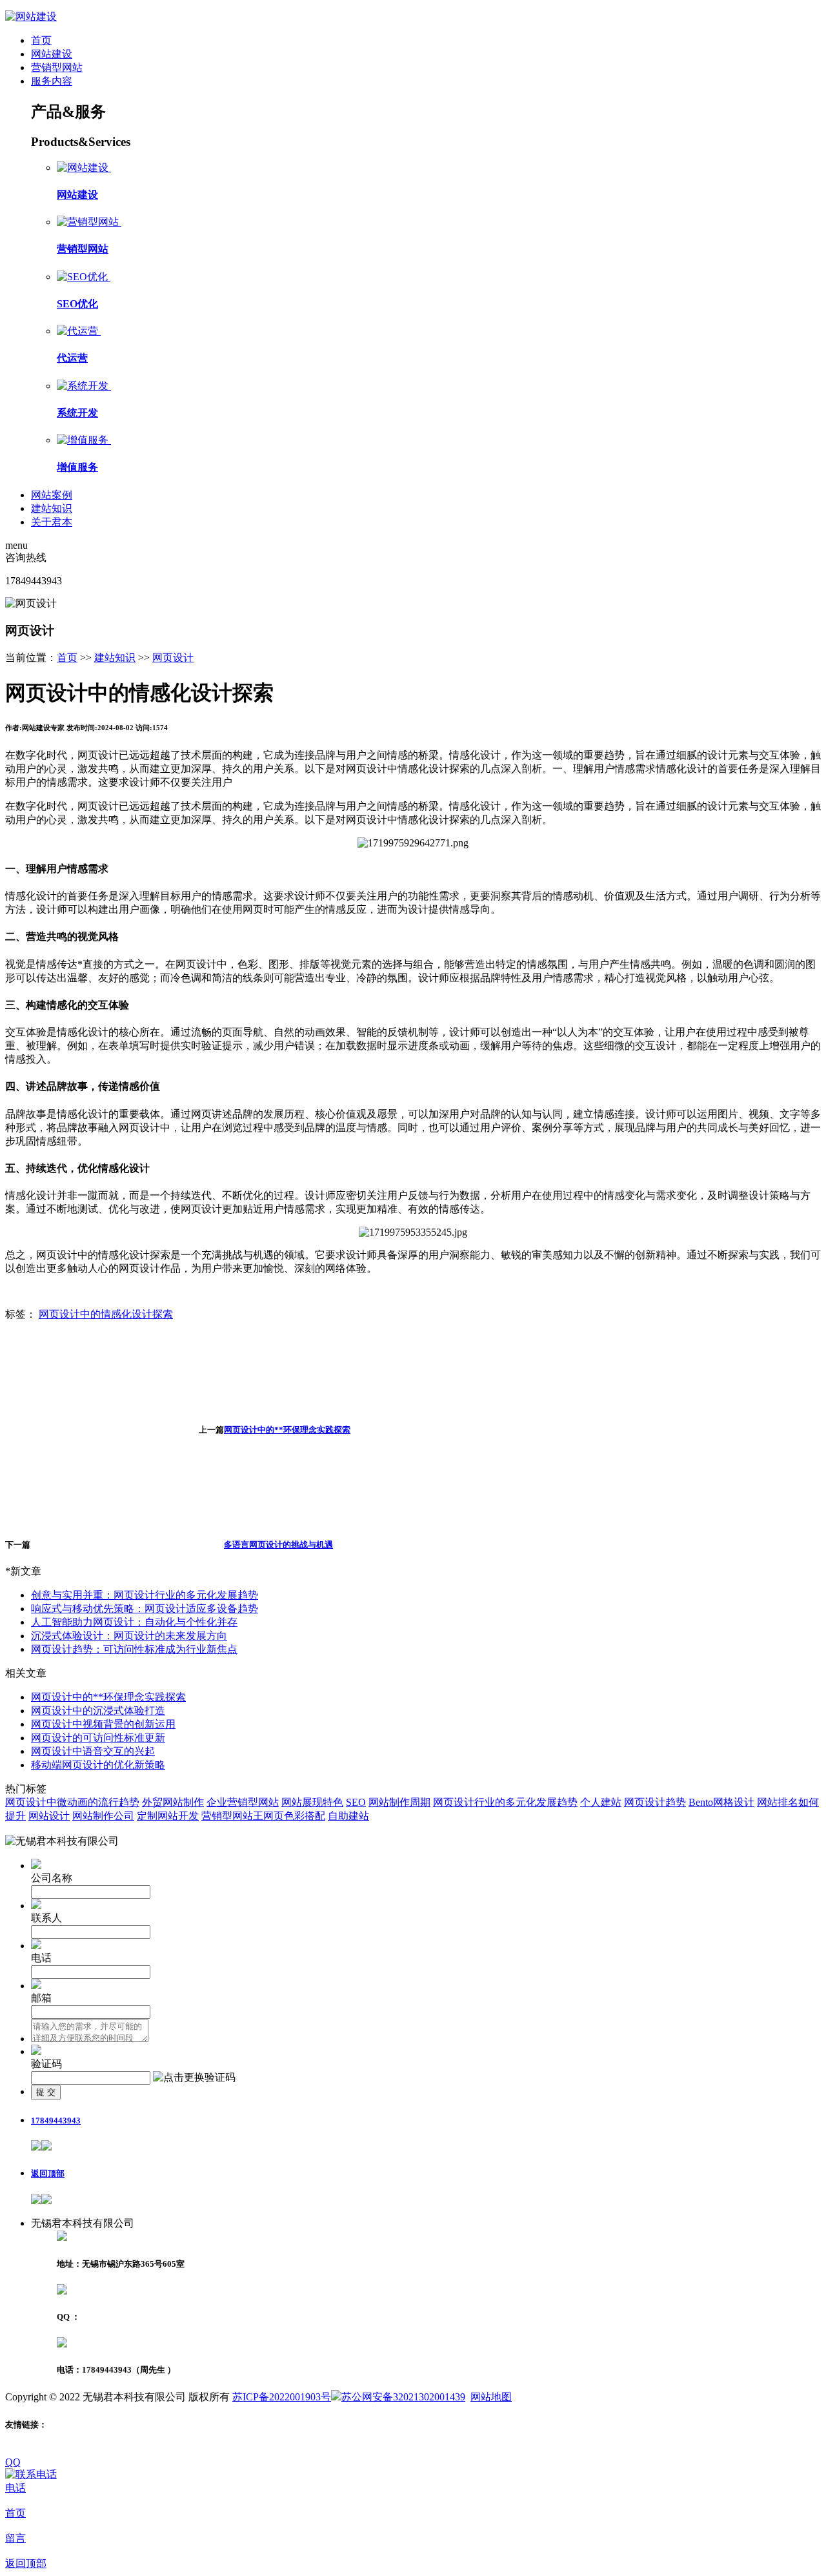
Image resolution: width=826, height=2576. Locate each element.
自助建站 (348, 1816)
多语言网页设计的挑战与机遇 (278, 1545)
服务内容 (52, 81)
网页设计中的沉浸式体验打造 (98, 1711)
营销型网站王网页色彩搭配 (263, 1816)
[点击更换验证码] (194, 2078)
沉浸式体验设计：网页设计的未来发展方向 (129, 1636)
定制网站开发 (168, 1816)
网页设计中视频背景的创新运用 (103, 1724)
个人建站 (601, 1802)
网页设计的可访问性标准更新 (98, 1738)
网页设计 (173, 658)
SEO (356, 1802)
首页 (41, 40)
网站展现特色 (312, 1802)
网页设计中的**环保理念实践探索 (287, 1430)
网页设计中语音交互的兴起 (93, 1751)
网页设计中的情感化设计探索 (106, 1314)
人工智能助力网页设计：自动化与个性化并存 (134, 1622)
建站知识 (52, 508)
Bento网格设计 (721, 1802)
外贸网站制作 (173, 1802)
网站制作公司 (103, 1816)
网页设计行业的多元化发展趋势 (505, 1802)
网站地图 (491, 2397)
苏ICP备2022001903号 (282, 2397)
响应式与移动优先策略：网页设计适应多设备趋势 (145, 1609)
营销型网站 (57, 67)
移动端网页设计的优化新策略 (98, 1765)
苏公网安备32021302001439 (403, 2397)
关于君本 (52, 522)
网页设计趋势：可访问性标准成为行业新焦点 (134, 1649)
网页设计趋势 (655, 1802)
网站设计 (49, 1816)
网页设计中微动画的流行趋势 (72, 1802)
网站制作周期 (399, 1802)
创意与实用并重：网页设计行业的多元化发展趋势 (145, 1595)
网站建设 (52, 54)
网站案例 (52, 495)
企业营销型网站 (243, 1802)
